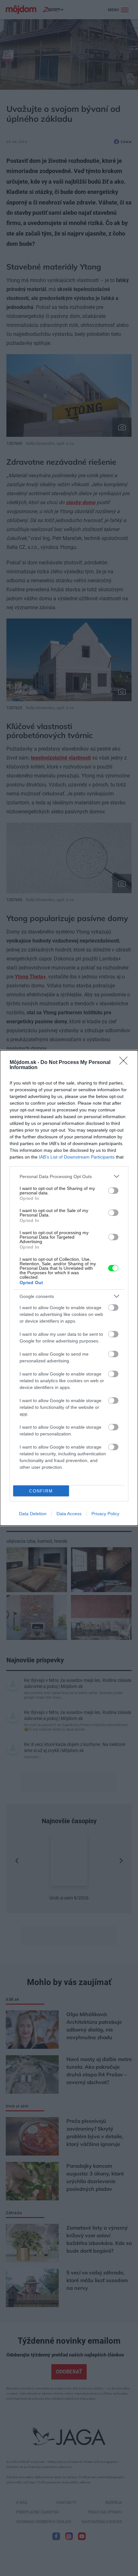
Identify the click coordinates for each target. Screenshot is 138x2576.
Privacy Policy (105, 1514)
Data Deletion (33, 1514)
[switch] (113, 1191)
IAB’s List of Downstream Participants (77, 1157)
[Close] (125, 1063)
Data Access (69, 1514)
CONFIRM (41, 1491)
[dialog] (69, 1288)
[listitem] (69, 1176)
